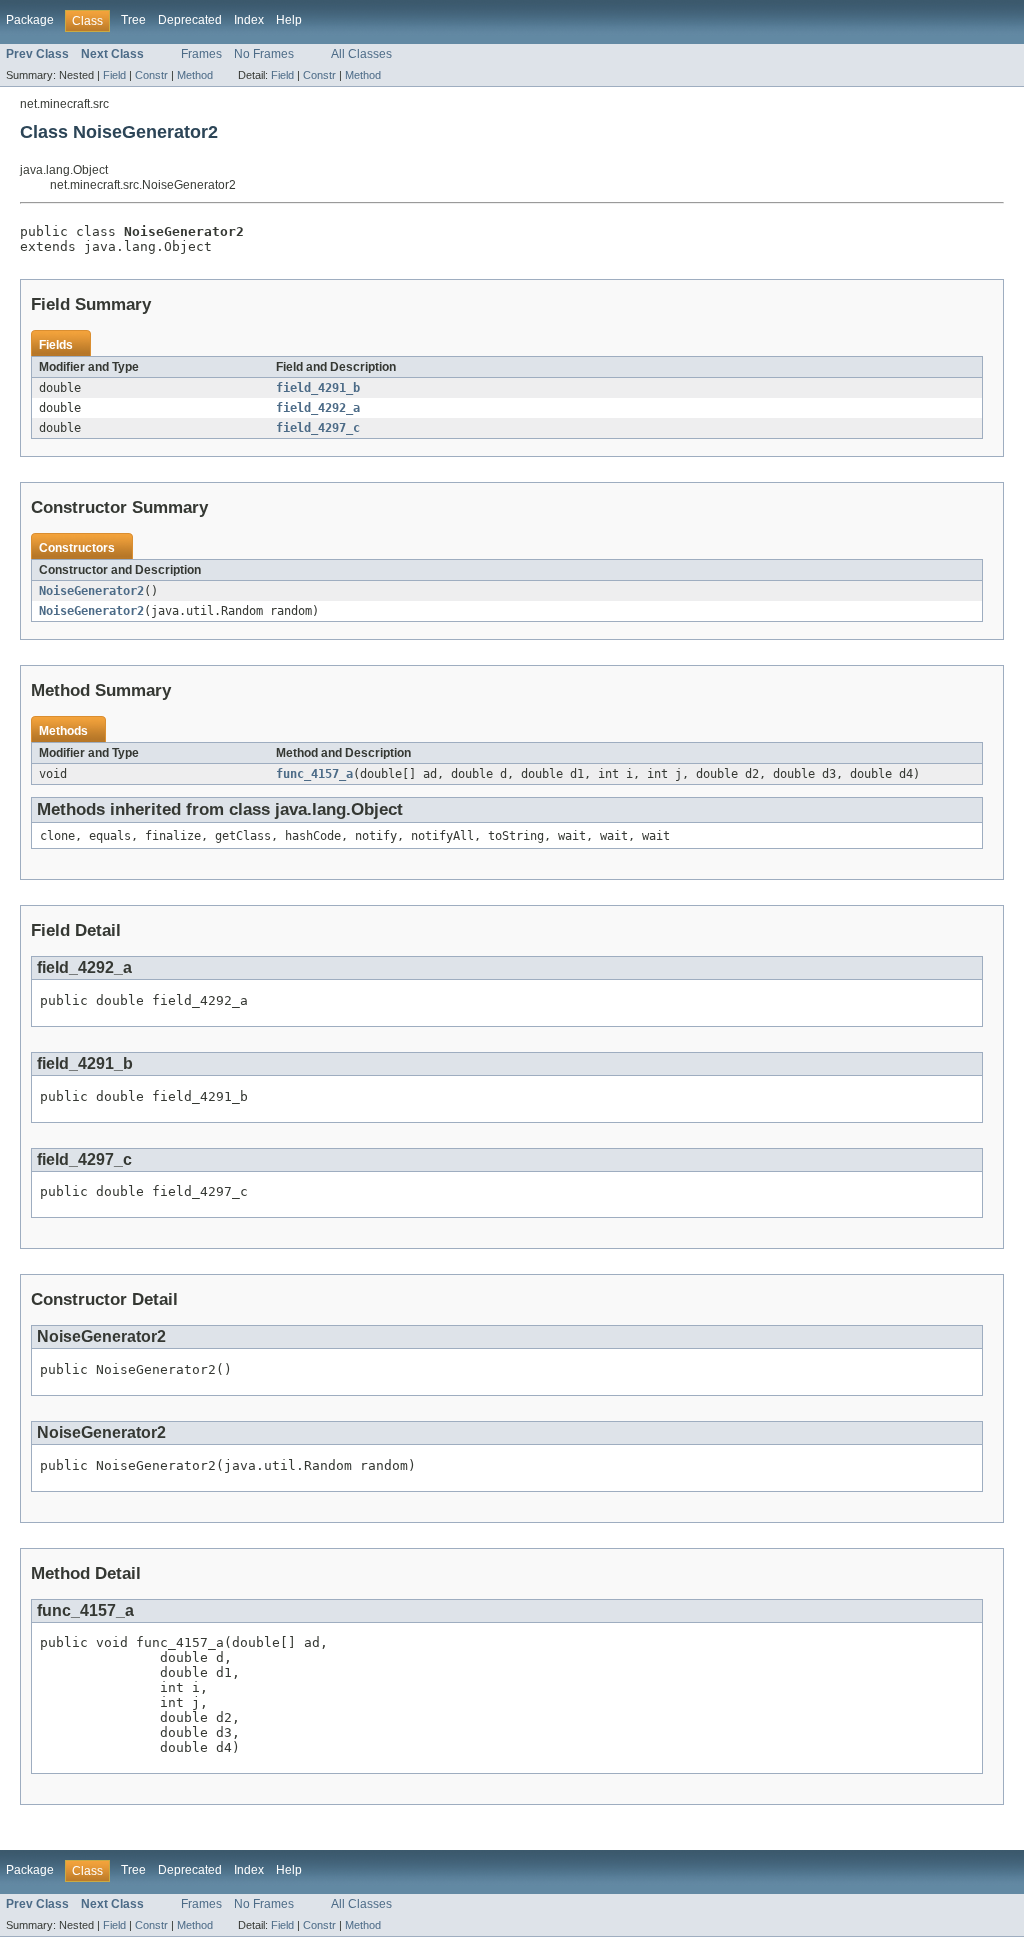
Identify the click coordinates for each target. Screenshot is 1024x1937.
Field (114, 75)
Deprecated (190, 20)
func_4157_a (314, 774)
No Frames (264, 54)
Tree (133, 20)
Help (289, 20)
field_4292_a (318, 408)
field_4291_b (318, 388)
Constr (151, 75)
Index (249, 20)
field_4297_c (318, 428)
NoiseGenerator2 (91, 591)
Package (30, 20)
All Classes (361, 54)
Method (195, 75)
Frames (201, 54)
